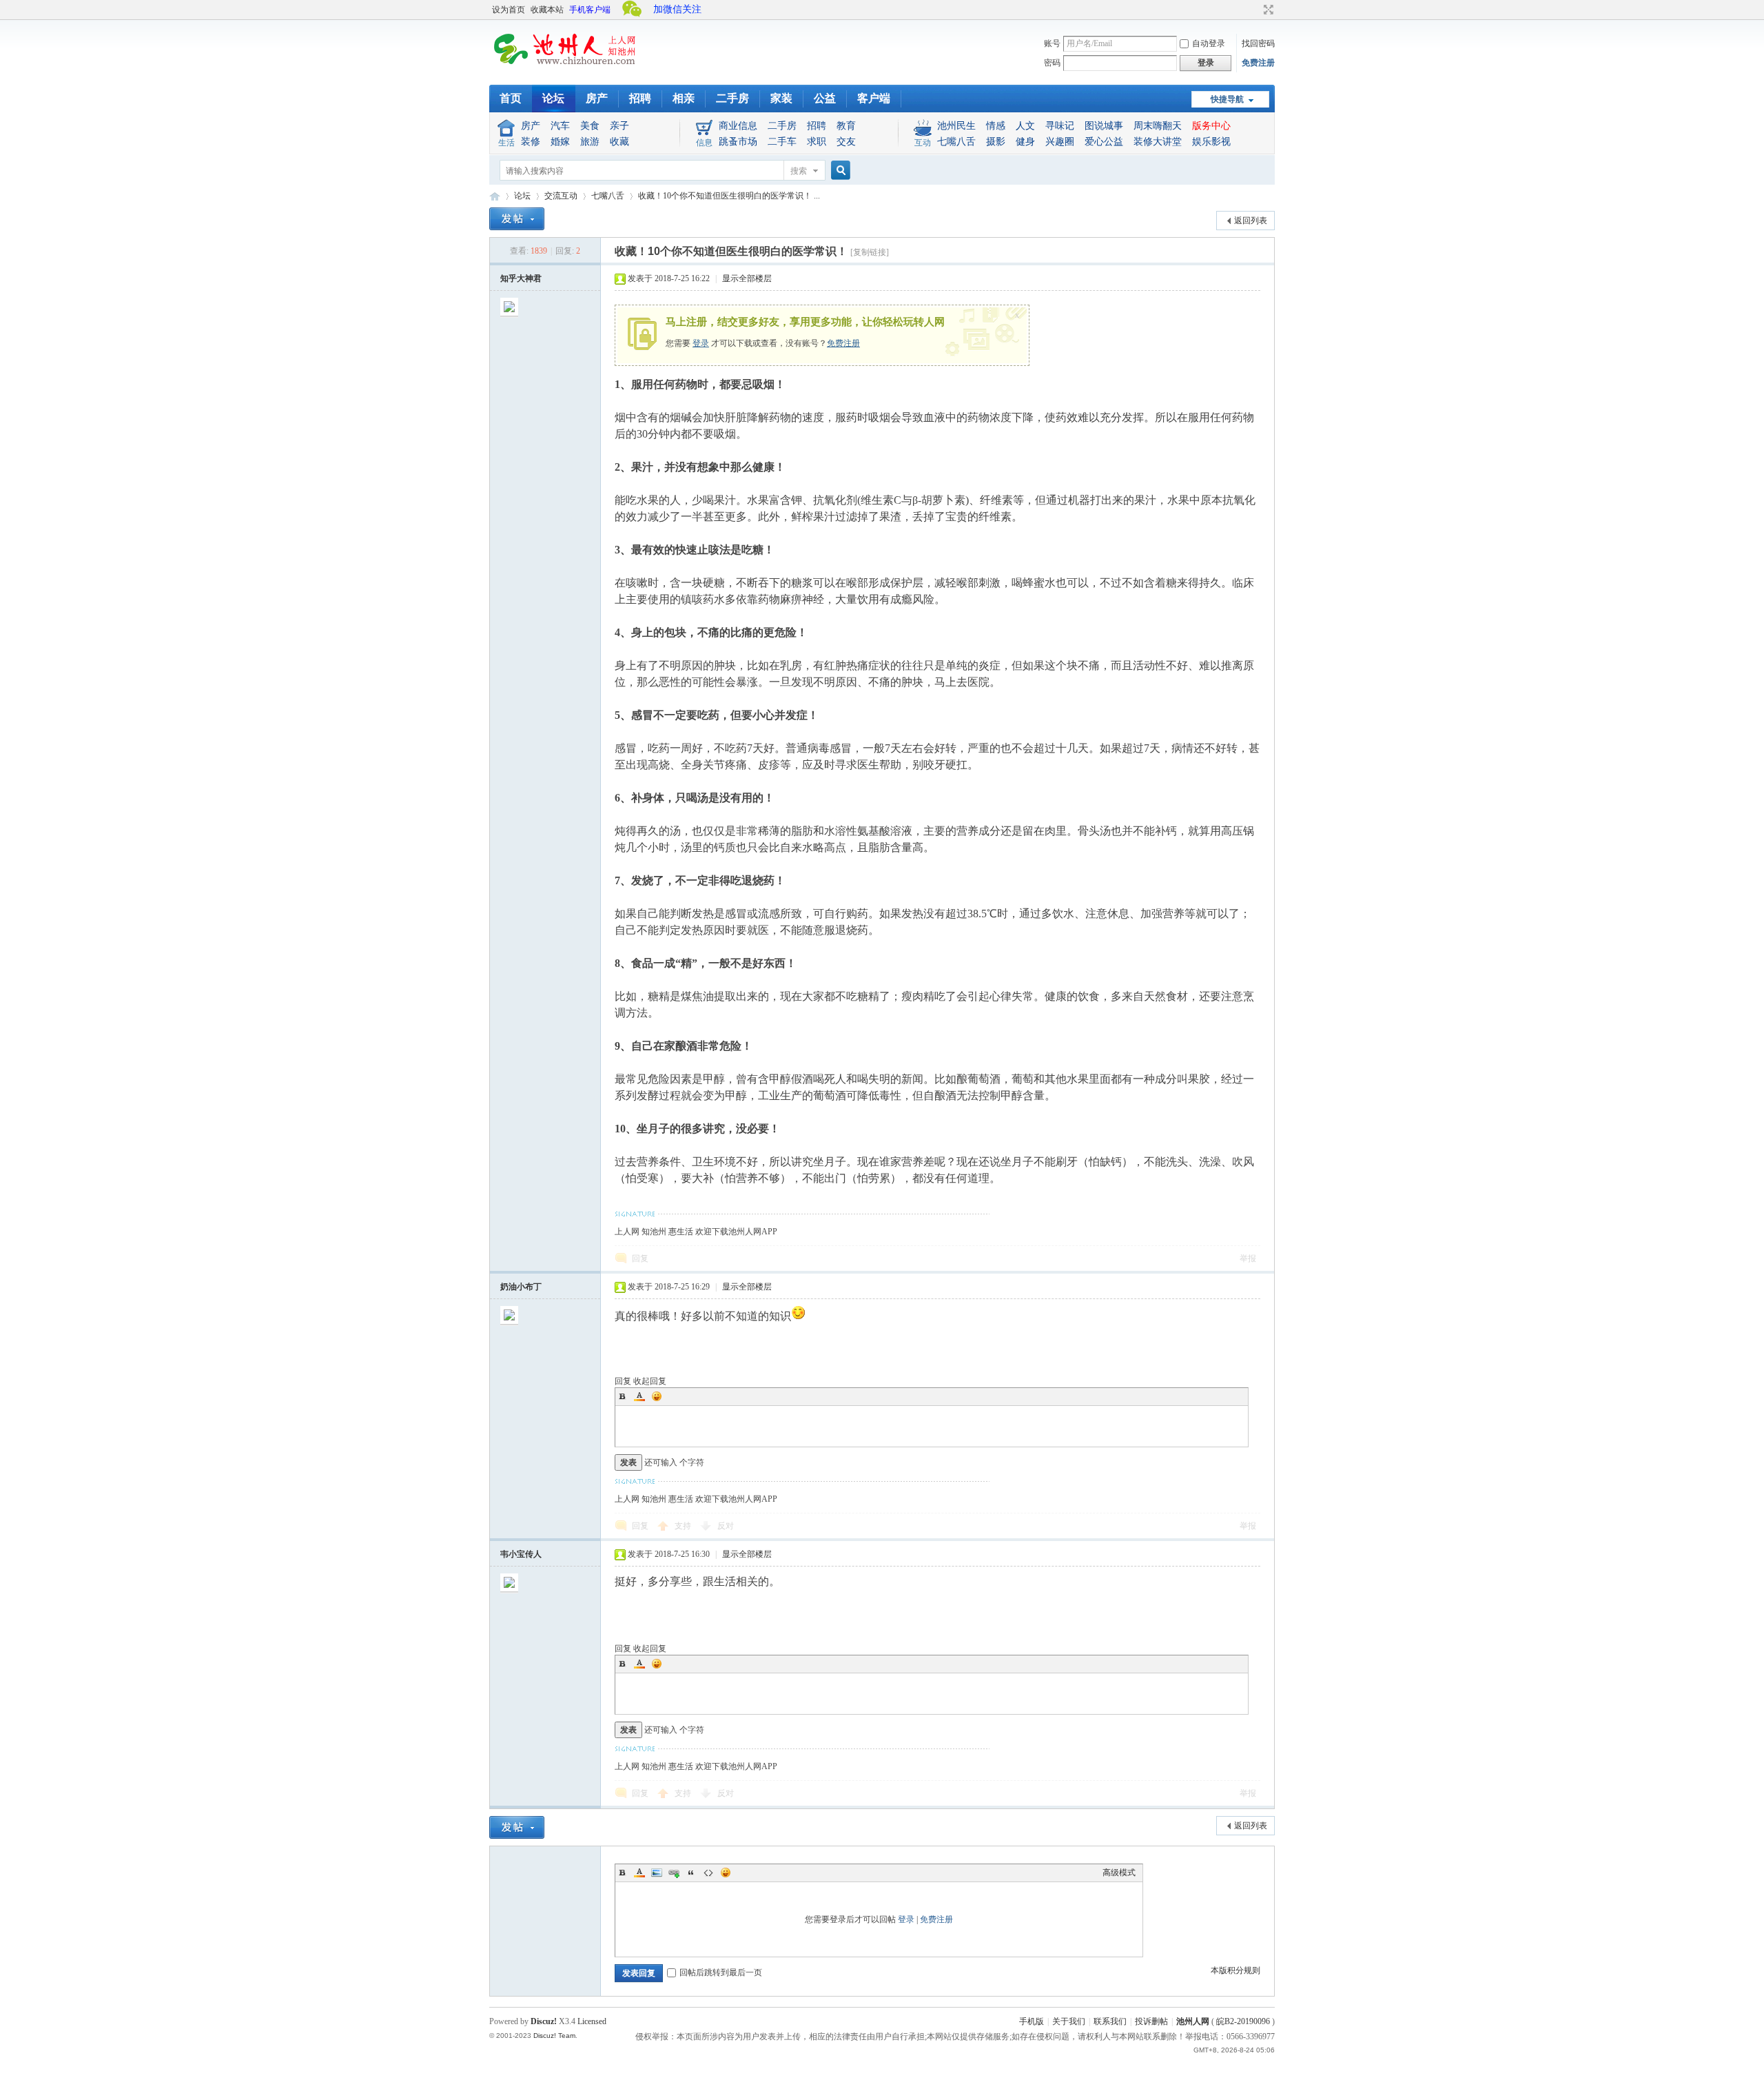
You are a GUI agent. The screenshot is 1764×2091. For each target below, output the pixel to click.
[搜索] (839, 171)
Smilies (657, 1396)
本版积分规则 (1235, 1970)
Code (708, 1873)
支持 (684, 1526)
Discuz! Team (554, 2036)
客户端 (874, 98)
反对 (726, 1526)
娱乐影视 (1211, 142)
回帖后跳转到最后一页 (721, 1972)
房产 (597, 98)
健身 (1025, 142)
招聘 (640, 98)
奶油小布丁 (521, 1287)
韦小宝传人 (521, 1554)
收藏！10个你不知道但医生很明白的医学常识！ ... (729, 196)
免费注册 (1258, 63)
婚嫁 (560, 142)
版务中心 (1211, 126)
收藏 (619, 142)
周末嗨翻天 (1158, 126)
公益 (825, 98)
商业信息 (738, 126)
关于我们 (1069, 2021)
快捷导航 (1227, 99)
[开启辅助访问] (1255, 10)
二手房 (732, 98)
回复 (640, 1258)
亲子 (619, 126)
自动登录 (1209, 43)
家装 (781, 98)
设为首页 (509, 10)
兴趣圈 (1060, 142)
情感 (996, 126)
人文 (1025, 126)
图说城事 (1104, 126)
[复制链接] (870, 252)
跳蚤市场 (738, 142)
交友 (846, 142)
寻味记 (1060, 126)
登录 (701, 343)
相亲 (684, 98)
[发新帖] (517, 219)
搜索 (799, 171)
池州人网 (1193, 2021)
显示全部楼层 (747, 278)
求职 (817, 142)
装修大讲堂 (1158, 142)
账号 (1052, 43)
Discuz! (544, 2021)
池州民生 (956, 126)
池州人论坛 (495, 196)
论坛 (553, 98)
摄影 (996, 142)
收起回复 (650, 1381)
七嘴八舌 (956, 142)
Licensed (592, 2021)
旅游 (590, 142)
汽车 (560, 126)
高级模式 (1119, 1873)
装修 (531, 142)
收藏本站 (547, 10)
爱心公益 (1104, 142)
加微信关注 (677, 9)
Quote (691, 1873)
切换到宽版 (1267, 10)
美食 (590, 126)
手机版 (1032, 2021)
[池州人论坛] (565, 69)
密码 (1052, 63)
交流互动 (561, 196)
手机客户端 (590, 10)
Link (674, 1873)
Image (657, 1873)
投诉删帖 (1151, 2021)
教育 (846, 126)
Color (639, 1396)
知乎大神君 (521, 278)
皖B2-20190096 (1243, 2021)
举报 (1248, 1258)
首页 (511, 98)
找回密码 (1258, 43)
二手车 (782, 142)
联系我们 (1110, 2021)
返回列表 (1251, 221)
